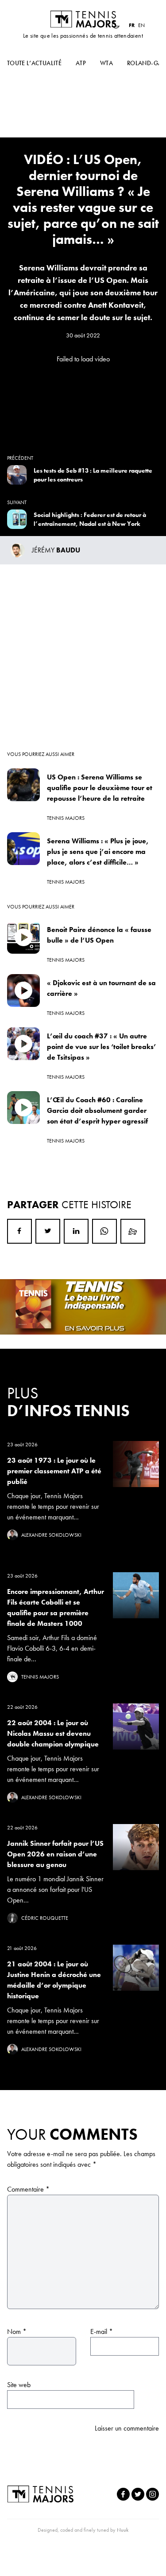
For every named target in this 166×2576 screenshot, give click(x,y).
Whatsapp (104, 1231)
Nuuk (123, 2530)
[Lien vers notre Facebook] (123, 2494)
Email (133, 1231)
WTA (106, 63)
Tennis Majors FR (83, 19)
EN (141, 25)
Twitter (48, 1231)
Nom (17, 2331)
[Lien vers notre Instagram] (152, 2494)
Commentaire (28, 2189)
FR (132, 25)
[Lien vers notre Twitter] (138, 2494)
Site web (19, 2385)
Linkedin (76, 1231)
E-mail (102, 2331)
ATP (81, 63)
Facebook (19, 1231)
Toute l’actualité (34, 63)
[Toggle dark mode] (116, 25)
